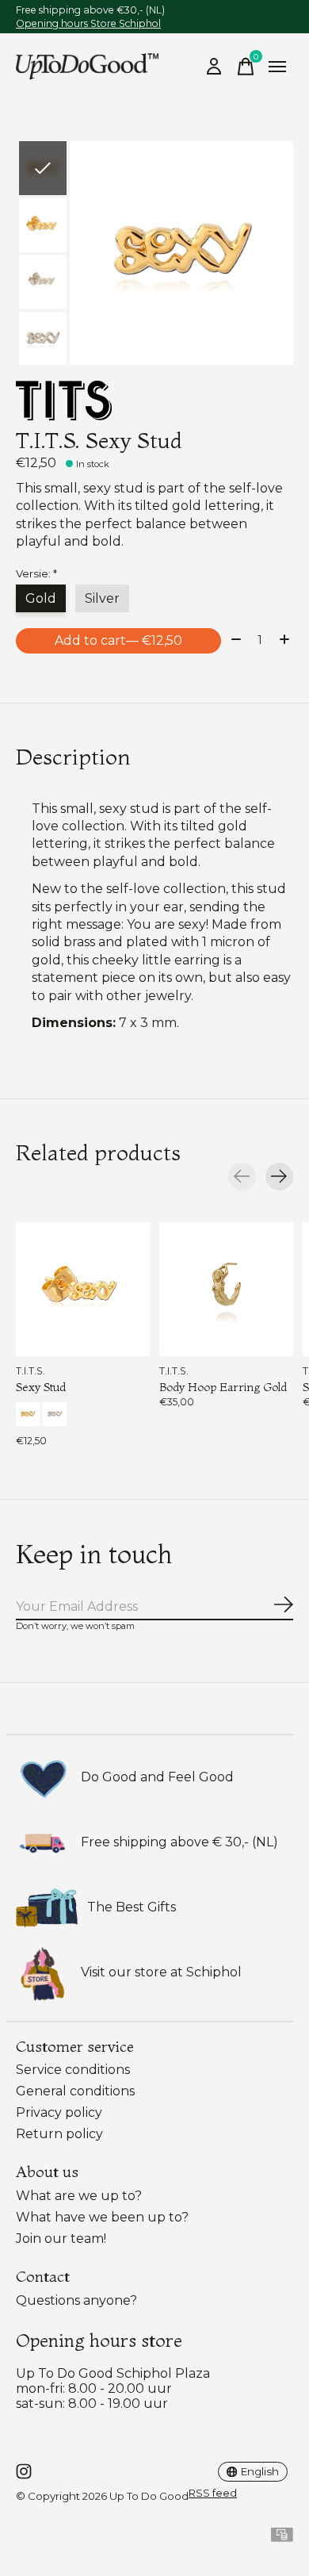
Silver (102, 598)
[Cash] (282, 2538)
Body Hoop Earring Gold (223, 1386)
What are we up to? (79, 2196)
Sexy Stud (41, 1386)
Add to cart (118, 640)
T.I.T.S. (31, 1371)
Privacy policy (59, 2112)
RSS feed (213, 2493)
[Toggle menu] (277, 67)
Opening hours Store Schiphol (88, 23)
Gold (41, 598)
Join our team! (61, 2239)
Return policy (59, 2134)
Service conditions (73, 2070)
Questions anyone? (76, 2300)
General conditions (75, 2091)
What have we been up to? (102, 2217)
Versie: (36, 573)
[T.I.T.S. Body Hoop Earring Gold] (226, 1289)
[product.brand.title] (154, 401)
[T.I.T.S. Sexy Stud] (83, 1289)
